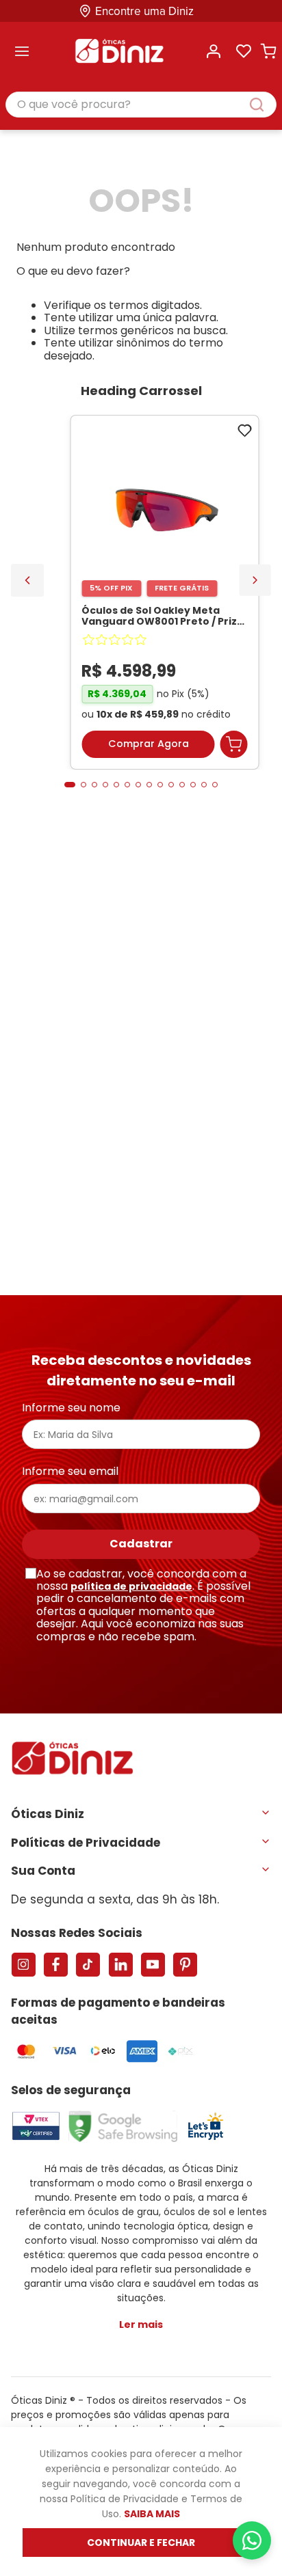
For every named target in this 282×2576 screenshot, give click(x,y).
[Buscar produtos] (264, 105)
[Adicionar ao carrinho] (234, 744)
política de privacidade (131, 1586)
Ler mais (141, 2324)
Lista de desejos (244, 51)
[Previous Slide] (27, 580)
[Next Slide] (255, 580)
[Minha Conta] (214, 51)
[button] (70, 785)
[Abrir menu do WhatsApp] (252, 2540)
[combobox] (141, 105)
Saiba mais (152, 2514)
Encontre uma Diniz (144, 11)
